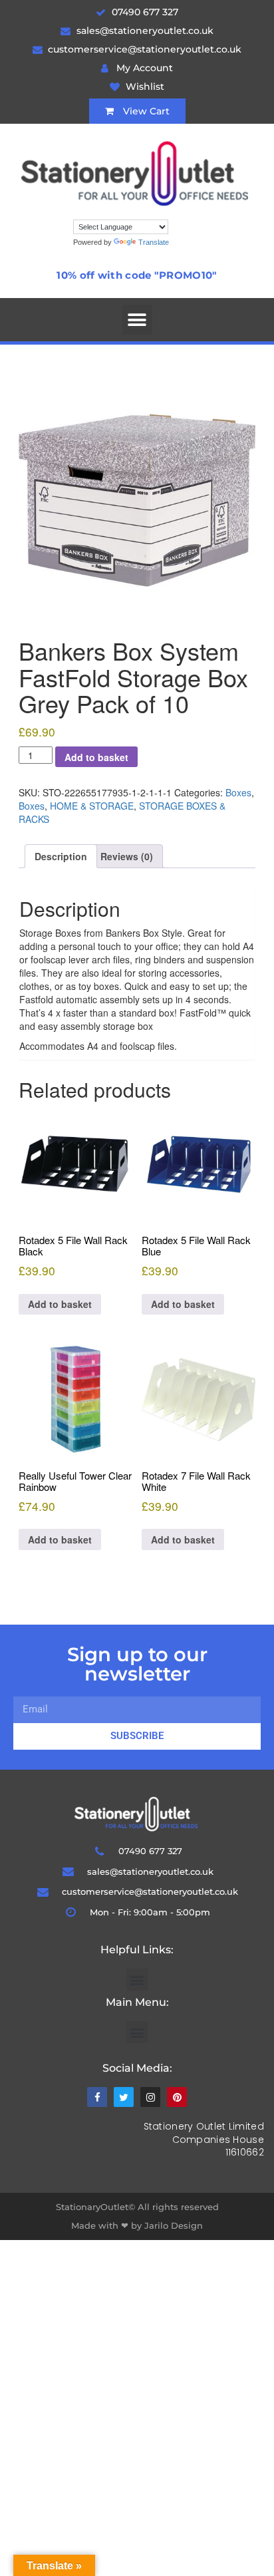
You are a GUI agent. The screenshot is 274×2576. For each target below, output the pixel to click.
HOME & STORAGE (92, 806)
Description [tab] (61, 856)
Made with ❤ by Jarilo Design (137, 2225)
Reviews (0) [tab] (127, 856)
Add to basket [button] (60, 1304)
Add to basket (96, 757)
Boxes (238, 792)
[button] (137, 320)
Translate (154, 242)
